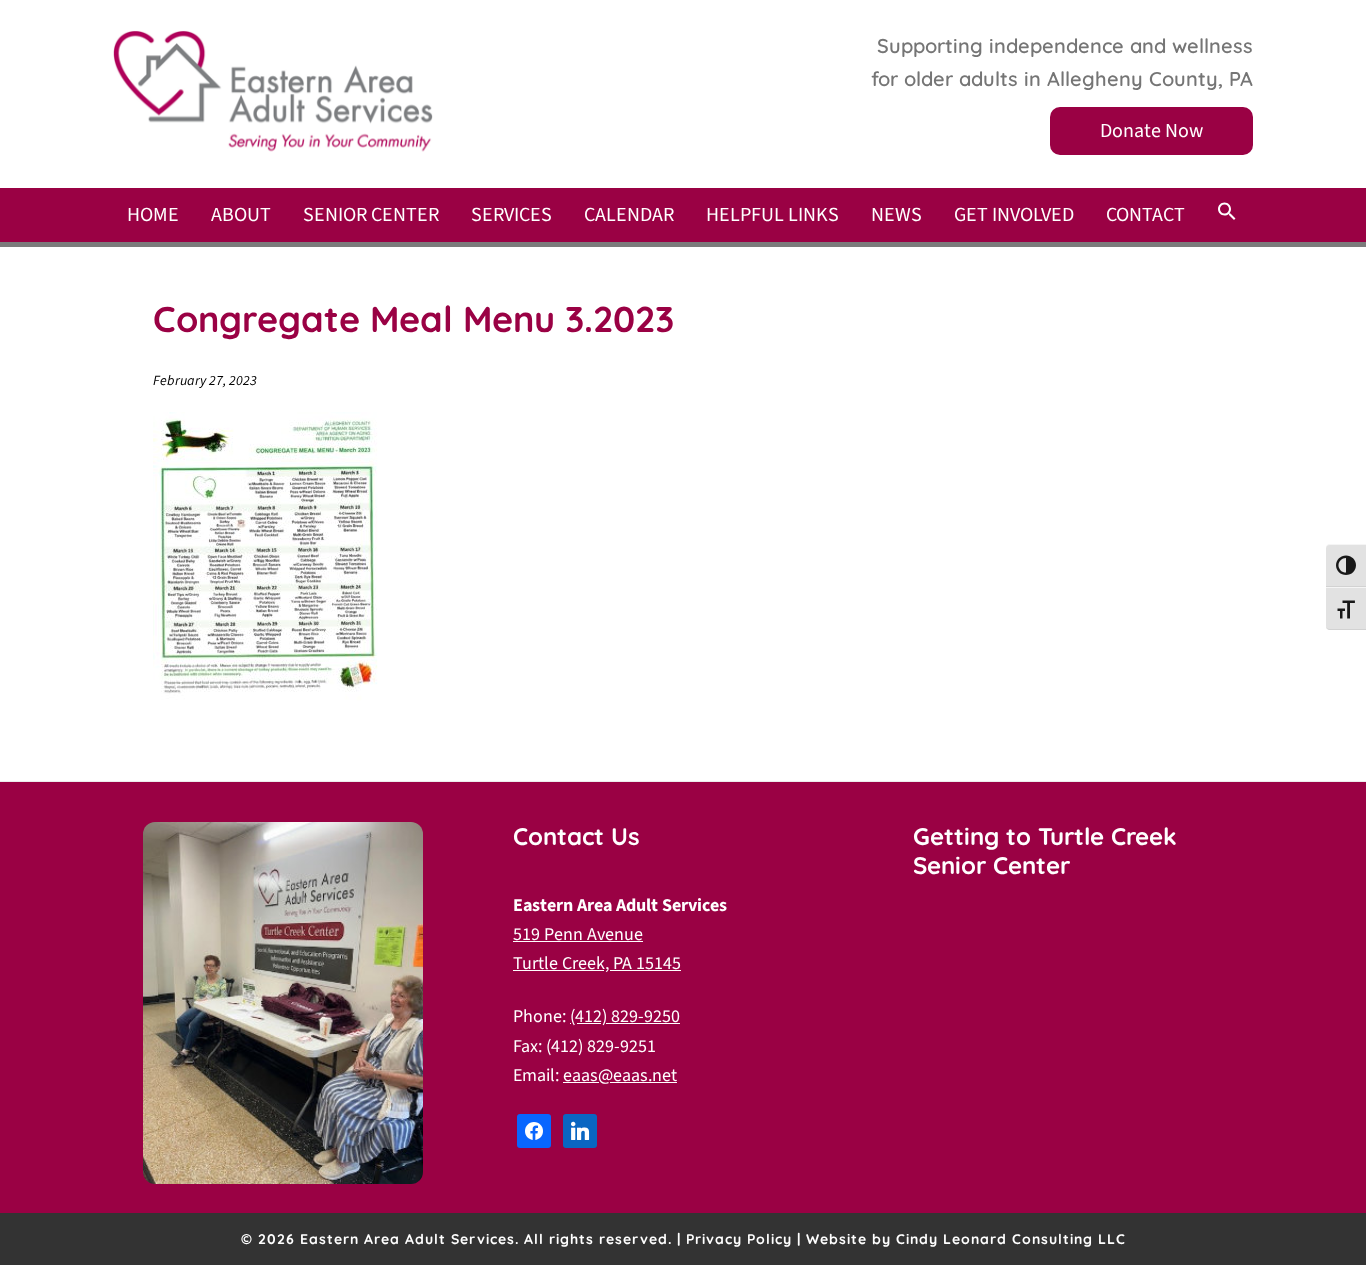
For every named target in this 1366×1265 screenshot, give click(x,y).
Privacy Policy (739, 1239)
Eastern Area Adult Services (273, 91)
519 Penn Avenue (578, 934)
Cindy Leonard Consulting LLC (1011, 1239)
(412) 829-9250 (625, 1016)
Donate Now (1151, 131)
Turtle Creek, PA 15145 (597, 963)
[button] (1227, 213)
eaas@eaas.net (620, 1075)
